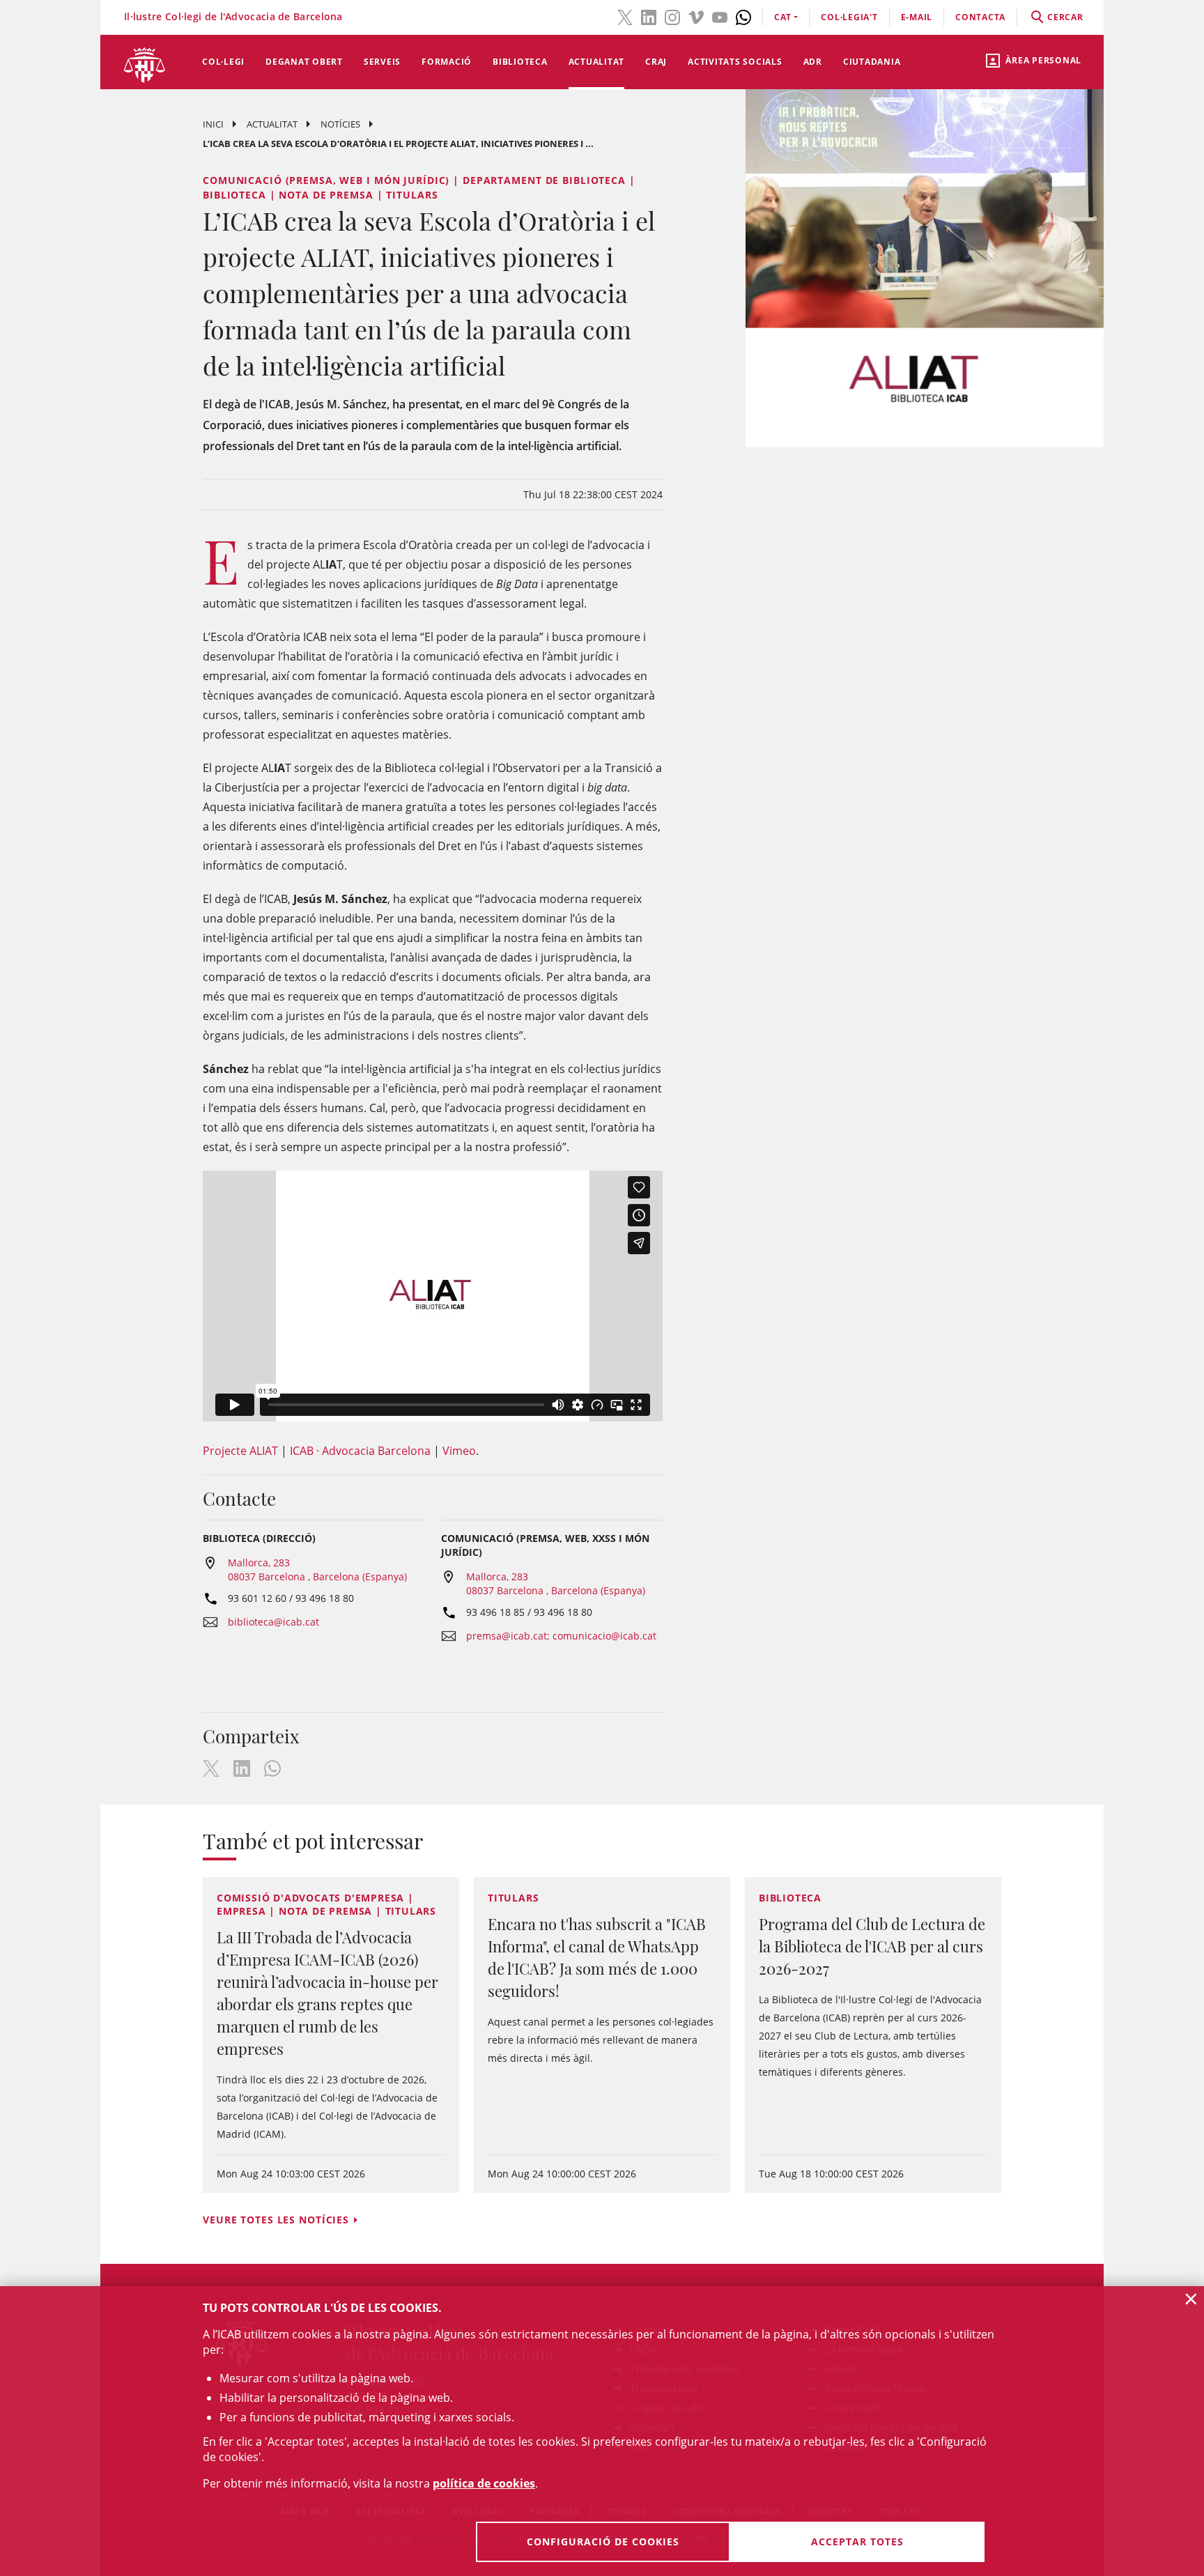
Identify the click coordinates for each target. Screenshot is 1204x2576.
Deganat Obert (304, 62)
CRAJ (656, 62)
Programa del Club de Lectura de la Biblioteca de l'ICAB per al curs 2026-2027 (872, 1946)
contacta (980, 17)
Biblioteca (520, 62)
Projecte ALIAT (240, 1451)
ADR (813, 62)
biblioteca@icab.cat (273, 1622)
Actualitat (597, 62)
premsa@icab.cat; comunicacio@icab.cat (561, 1636)
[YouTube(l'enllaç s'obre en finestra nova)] (720, 16)
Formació (447, 62)
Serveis (382, 62)
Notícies (340, 124)
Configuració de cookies (603, 2542)
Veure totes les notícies (276, 2220)
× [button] (1191, 2299)
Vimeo (459, 1451)
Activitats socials (735, 62)
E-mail (917, 17)
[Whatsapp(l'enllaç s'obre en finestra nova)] (743, 16)
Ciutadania (872, 62)
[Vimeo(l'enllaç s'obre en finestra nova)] (696, 16)
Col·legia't (849, 17)
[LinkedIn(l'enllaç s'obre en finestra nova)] (649, 16)
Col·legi (223, 62)
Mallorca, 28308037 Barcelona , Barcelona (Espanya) (317, 1569)
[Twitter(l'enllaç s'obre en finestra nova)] (625, 16)
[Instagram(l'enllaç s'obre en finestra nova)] (672, 16)
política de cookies (484, 2483)
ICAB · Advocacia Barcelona (360, 1451)
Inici (213, 124)
